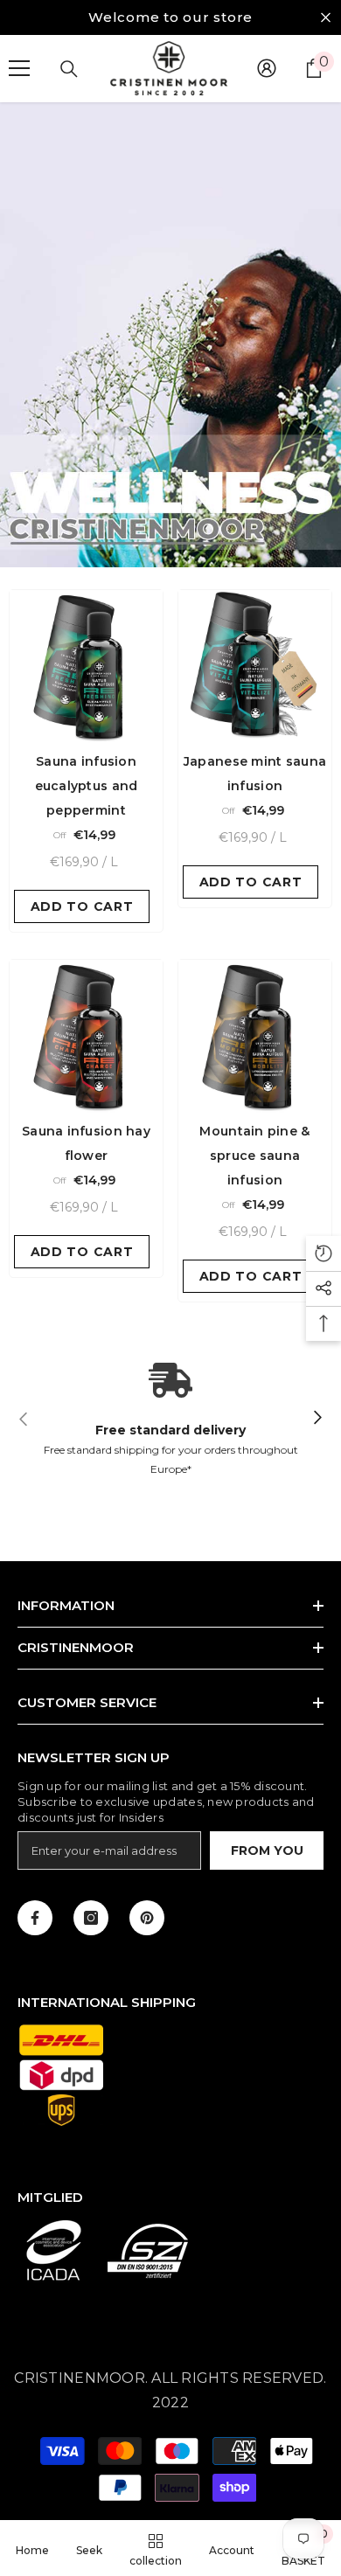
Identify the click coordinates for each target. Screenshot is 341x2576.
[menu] (19, 68)
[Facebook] (35, 1918)
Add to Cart (82, 906)
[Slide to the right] (317, 1418)
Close (326, 18)
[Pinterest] (147, 1918)
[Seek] (69, 69)
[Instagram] (91, 1918)
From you (267, 1850)
